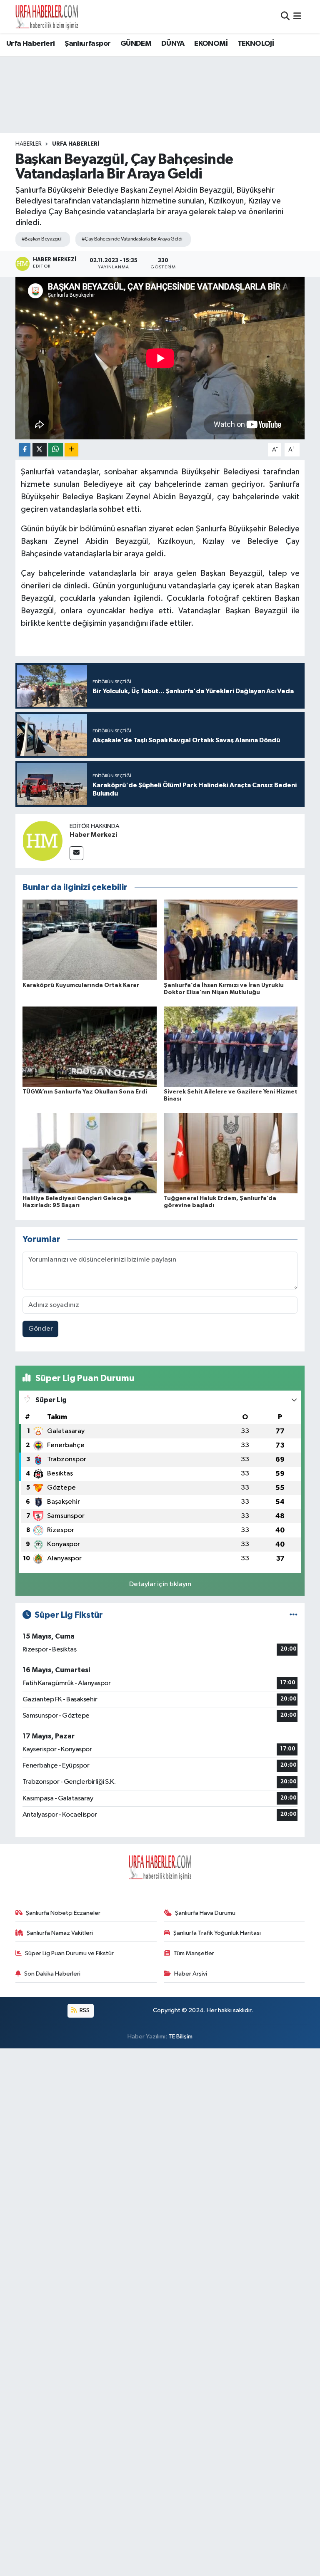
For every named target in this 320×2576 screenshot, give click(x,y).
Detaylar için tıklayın (160, 1584)
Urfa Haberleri (31, 44)
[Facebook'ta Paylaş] (25, 450)
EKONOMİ (211, 44)
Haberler (29, 144)
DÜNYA (173, 44)
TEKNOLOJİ (256, 44)
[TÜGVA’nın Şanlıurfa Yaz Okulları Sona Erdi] (90, 1046)
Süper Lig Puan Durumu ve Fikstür (69, 1953)
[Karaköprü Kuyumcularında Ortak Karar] (90, 940)
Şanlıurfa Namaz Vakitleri (60, 1933)
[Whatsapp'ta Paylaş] (56, 450)
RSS (84, 2010)
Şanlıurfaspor (87, 44)
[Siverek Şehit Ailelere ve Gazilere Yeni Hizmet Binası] (231, 1046)
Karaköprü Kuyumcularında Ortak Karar (81, 985)
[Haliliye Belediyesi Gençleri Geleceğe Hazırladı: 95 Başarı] (90, 1153)
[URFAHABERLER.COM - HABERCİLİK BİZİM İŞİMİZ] (47, 17)
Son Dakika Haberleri (52, 1974)
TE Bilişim (180, 2037)
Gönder (41, 1329)
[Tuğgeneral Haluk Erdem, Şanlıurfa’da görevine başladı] (231, 1153)
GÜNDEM (136, 44)
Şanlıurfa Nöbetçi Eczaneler (63, 1913)
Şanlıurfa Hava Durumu (205, 1913)
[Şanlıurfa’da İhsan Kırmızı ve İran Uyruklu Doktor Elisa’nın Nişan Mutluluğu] (231, 940)
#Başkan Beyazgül (42, 239)
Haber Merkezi (93, 835)
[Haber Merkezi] (42, 841)
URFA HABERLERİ (76, 144)
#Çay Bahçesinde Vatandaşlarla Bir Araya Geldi (132, 239)
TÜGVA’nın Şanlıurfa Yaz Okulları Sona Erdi (85, 1092)
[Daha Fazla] (71, 450)
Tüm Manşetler (194, 1953)
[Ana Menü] (297, 16)
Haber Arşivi (191, 1974)
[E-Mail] (76, 853)
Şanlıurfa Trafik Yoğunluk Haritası (217, 1933)
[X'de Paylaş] (40, 450)
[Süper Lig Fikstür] (294, 1615)
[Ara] (285, 16)
